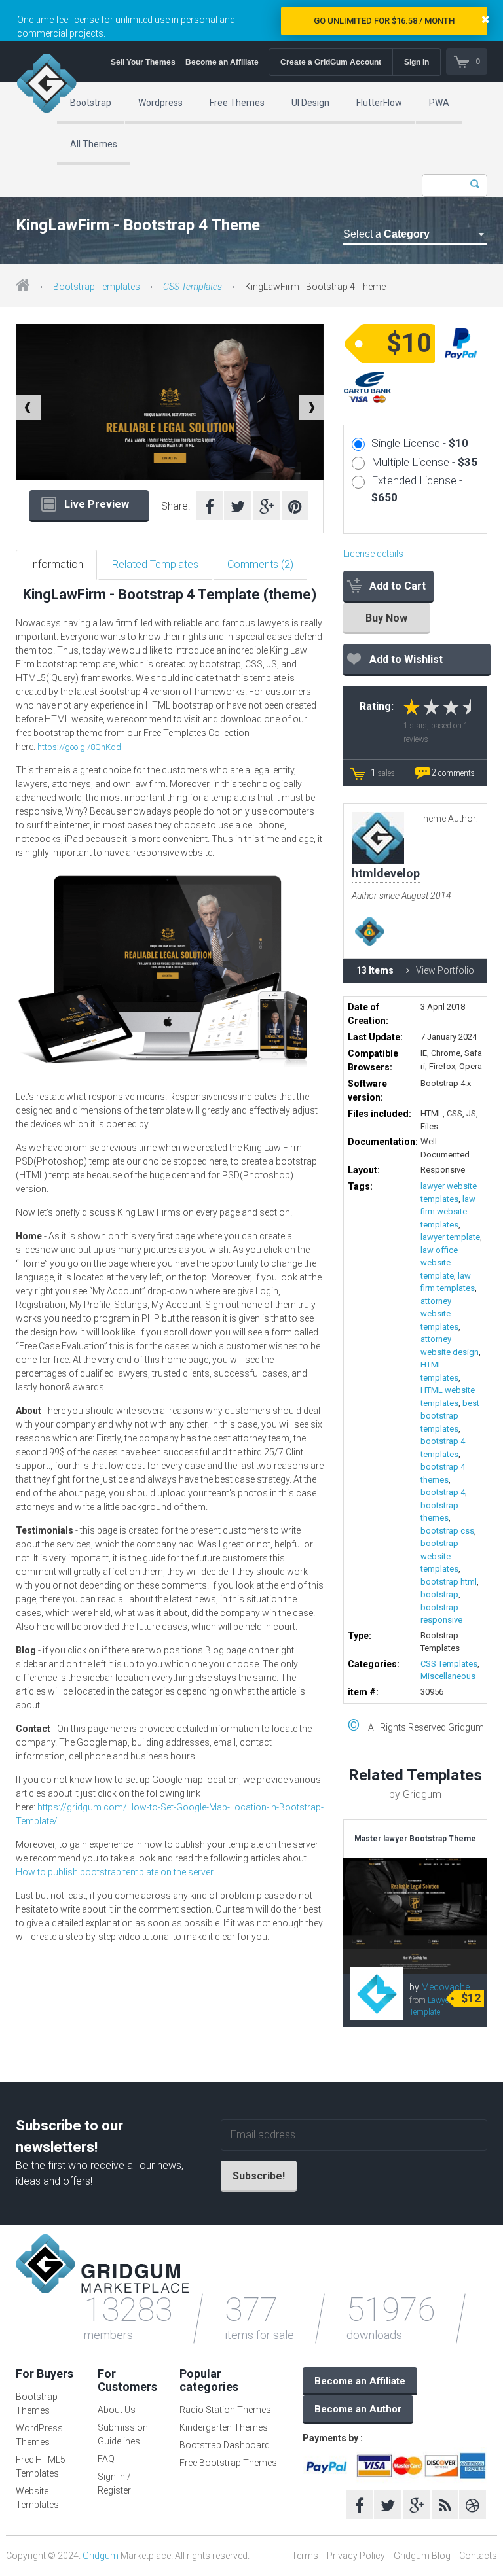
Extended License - (417, 489)
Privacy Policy (356, 2556)
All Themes (94, 144)
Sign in (417, 62)
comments (453, 773)
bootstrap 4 (443, 1492)
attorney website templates (439, 1314)
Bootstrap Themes (37, 2404)
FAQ (106, 2459)
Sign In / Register (114, 2483)
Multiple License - (424, 462)
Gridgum (101, 2556)
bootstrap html (449, 1582)
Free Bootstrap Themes (228, 2463)
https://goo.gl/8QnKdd (79, 747)
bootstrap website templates (439, 1556)
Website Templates (37, 2498)
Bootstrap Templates (97, 287)
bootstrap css (447, 1531)
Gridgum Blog (422, 2556)
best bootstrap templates (450, 1416)
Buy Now (386, 618)
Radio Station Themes (225, 2410)
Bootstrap (91, 103)
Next (311, 408)
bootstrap (439, 1594)
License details (373, 554)
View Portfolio (445, 970)
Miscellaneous (448, 1676)
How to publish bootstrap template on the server (114, 1872)
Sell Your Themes (143, 62)
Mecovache (445, 1987)
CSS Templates (193, 287)
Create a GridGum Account (331, 62)
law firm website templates (448, 1212)
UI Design (310, 103)
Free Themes (237, 103)
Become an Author (358, 2409)
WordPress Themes (39, 2435)
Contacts (478, 2556)
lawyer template (450, 1237)
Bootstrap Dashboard (225, 2445)
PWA (439, 103)
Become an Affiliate (222, 62)
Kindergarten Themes (224, 2427)
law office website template (439, 1263)
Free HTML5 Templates (41, 2466)
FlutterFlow (379, 103)
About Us (117, 2410)
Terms (305, 2556)
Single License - (420, 443)
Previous (28, 408)
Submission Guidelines (123, 2434)
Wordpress (160, 103)
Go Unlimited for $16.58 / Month (384, 21)
